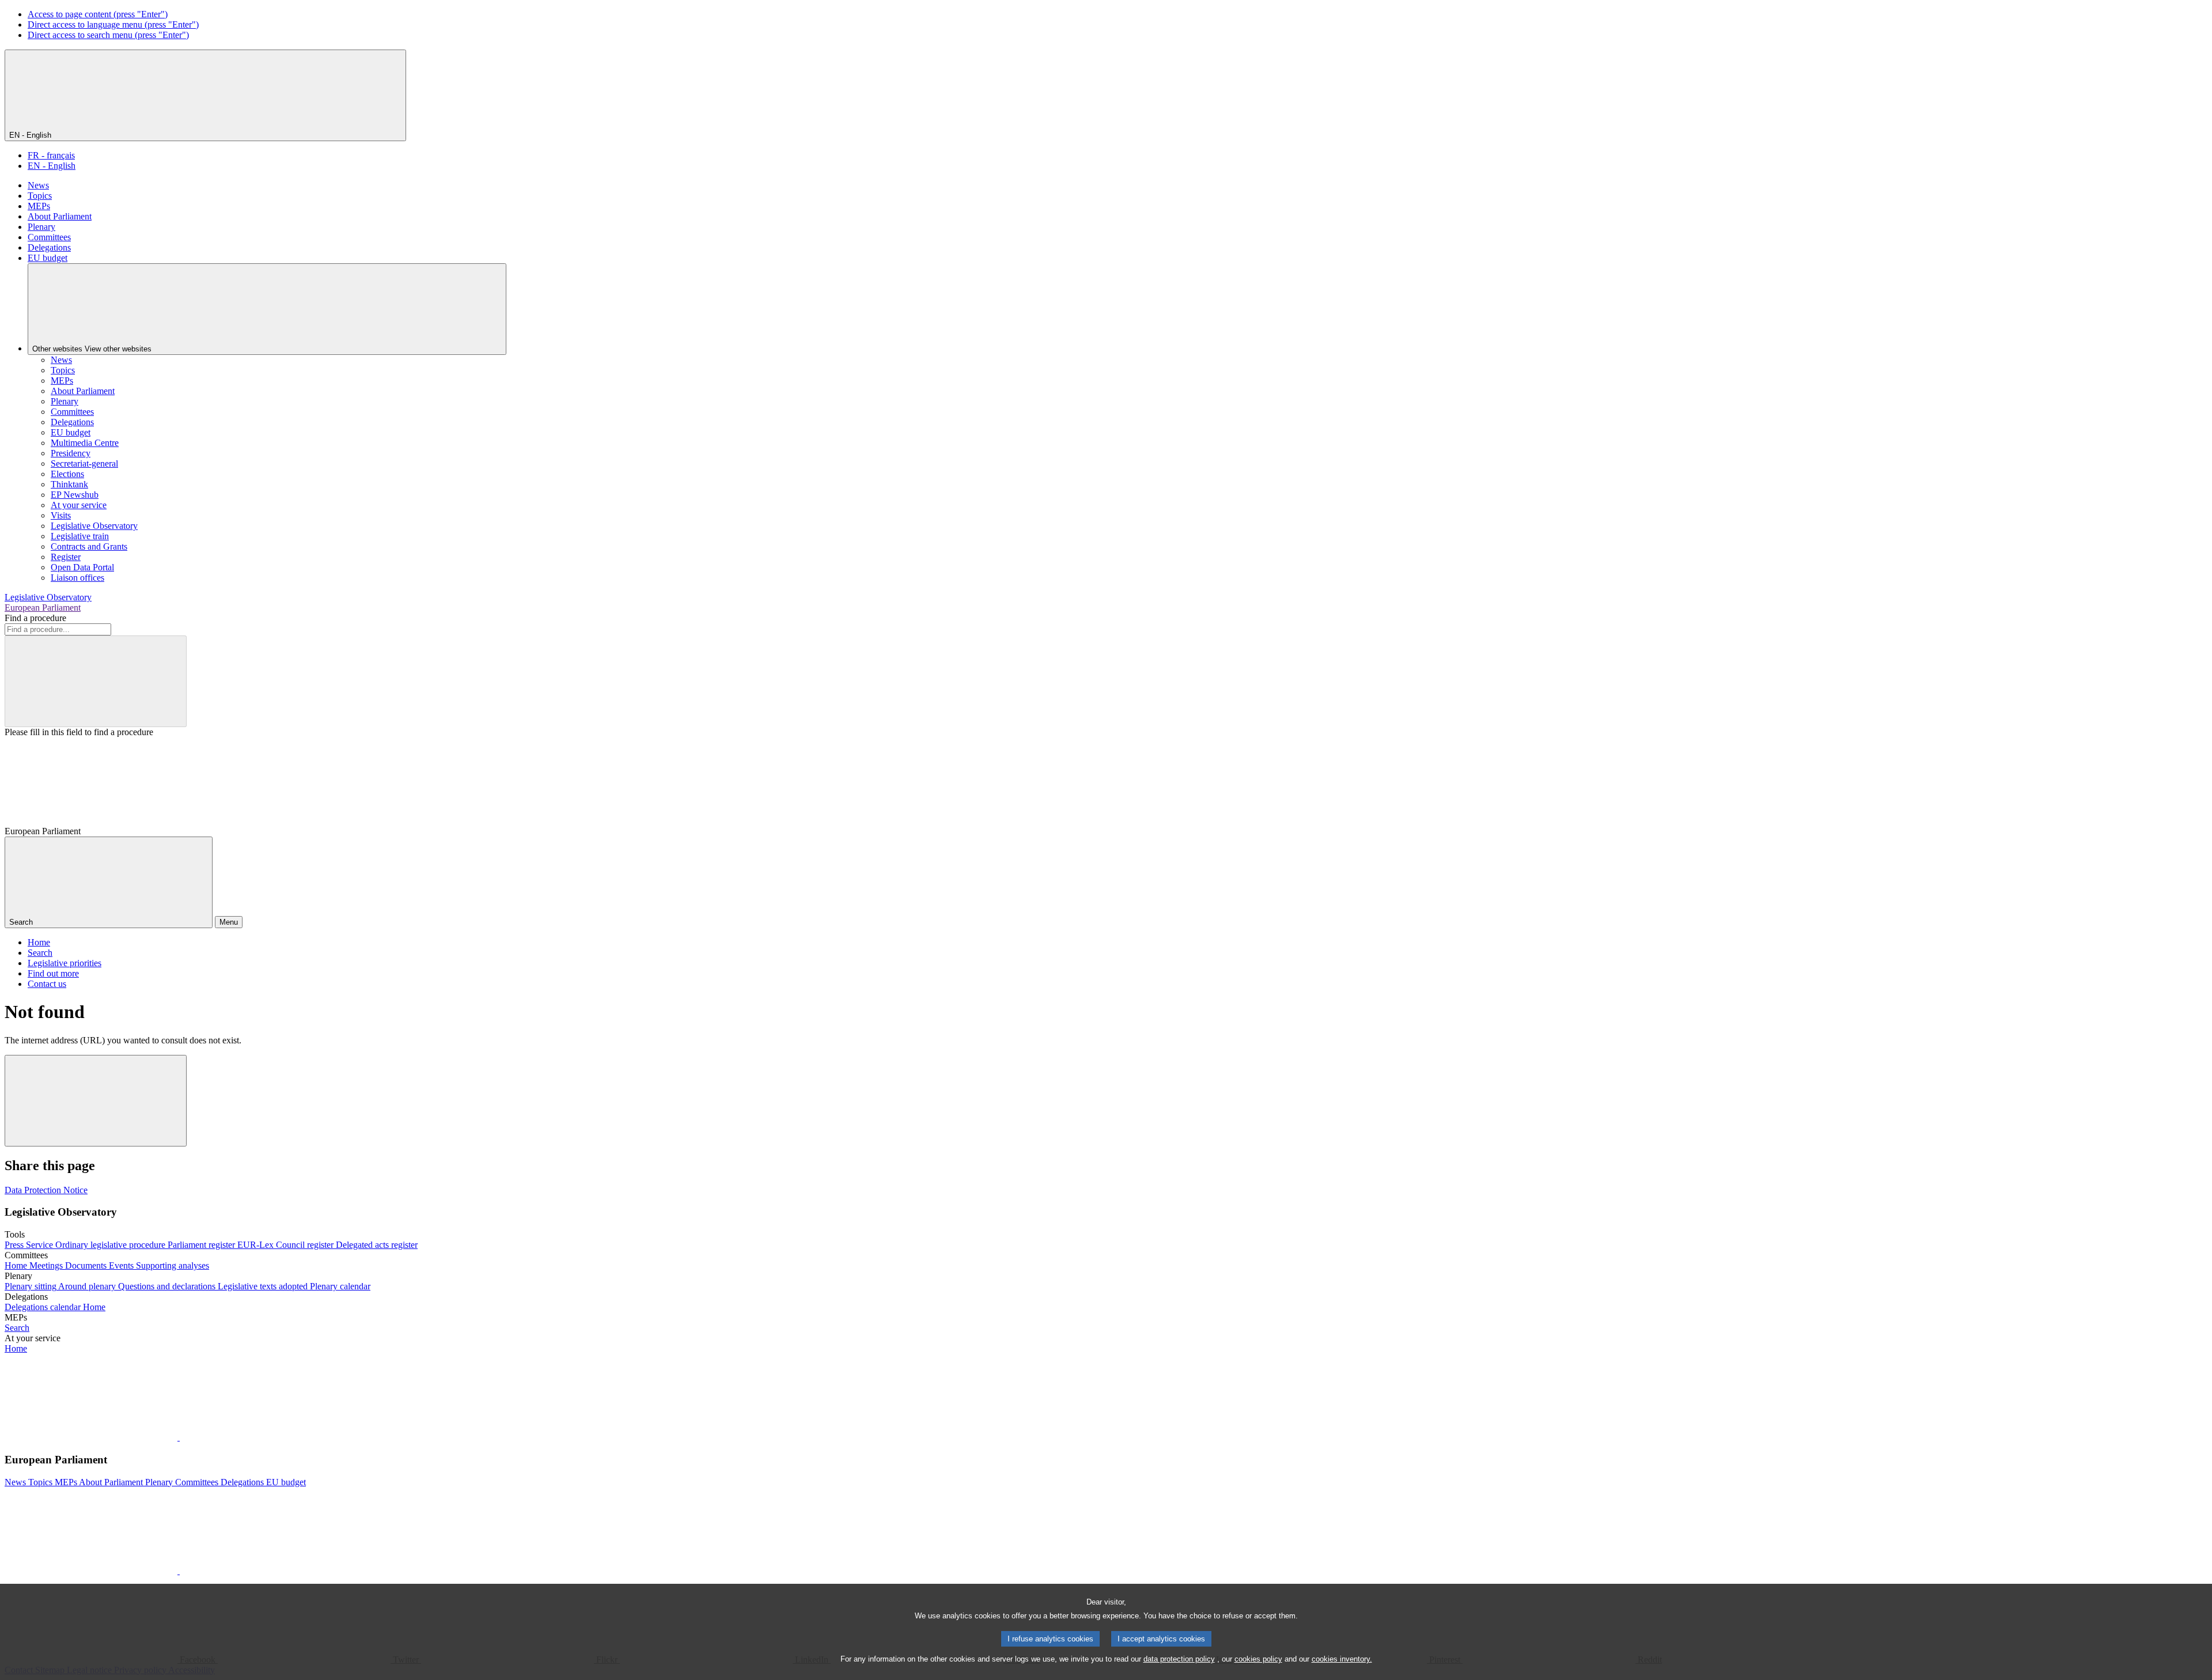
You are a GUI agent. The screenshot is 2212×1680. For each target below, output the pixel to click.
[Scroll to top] (96, 1101)
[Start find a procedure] (96, 681)
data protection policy (1179, 1659)
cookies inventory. (1342, 1659)
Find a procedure (35, 618)
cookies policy (1258, 1659)
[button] (179, 1437)
